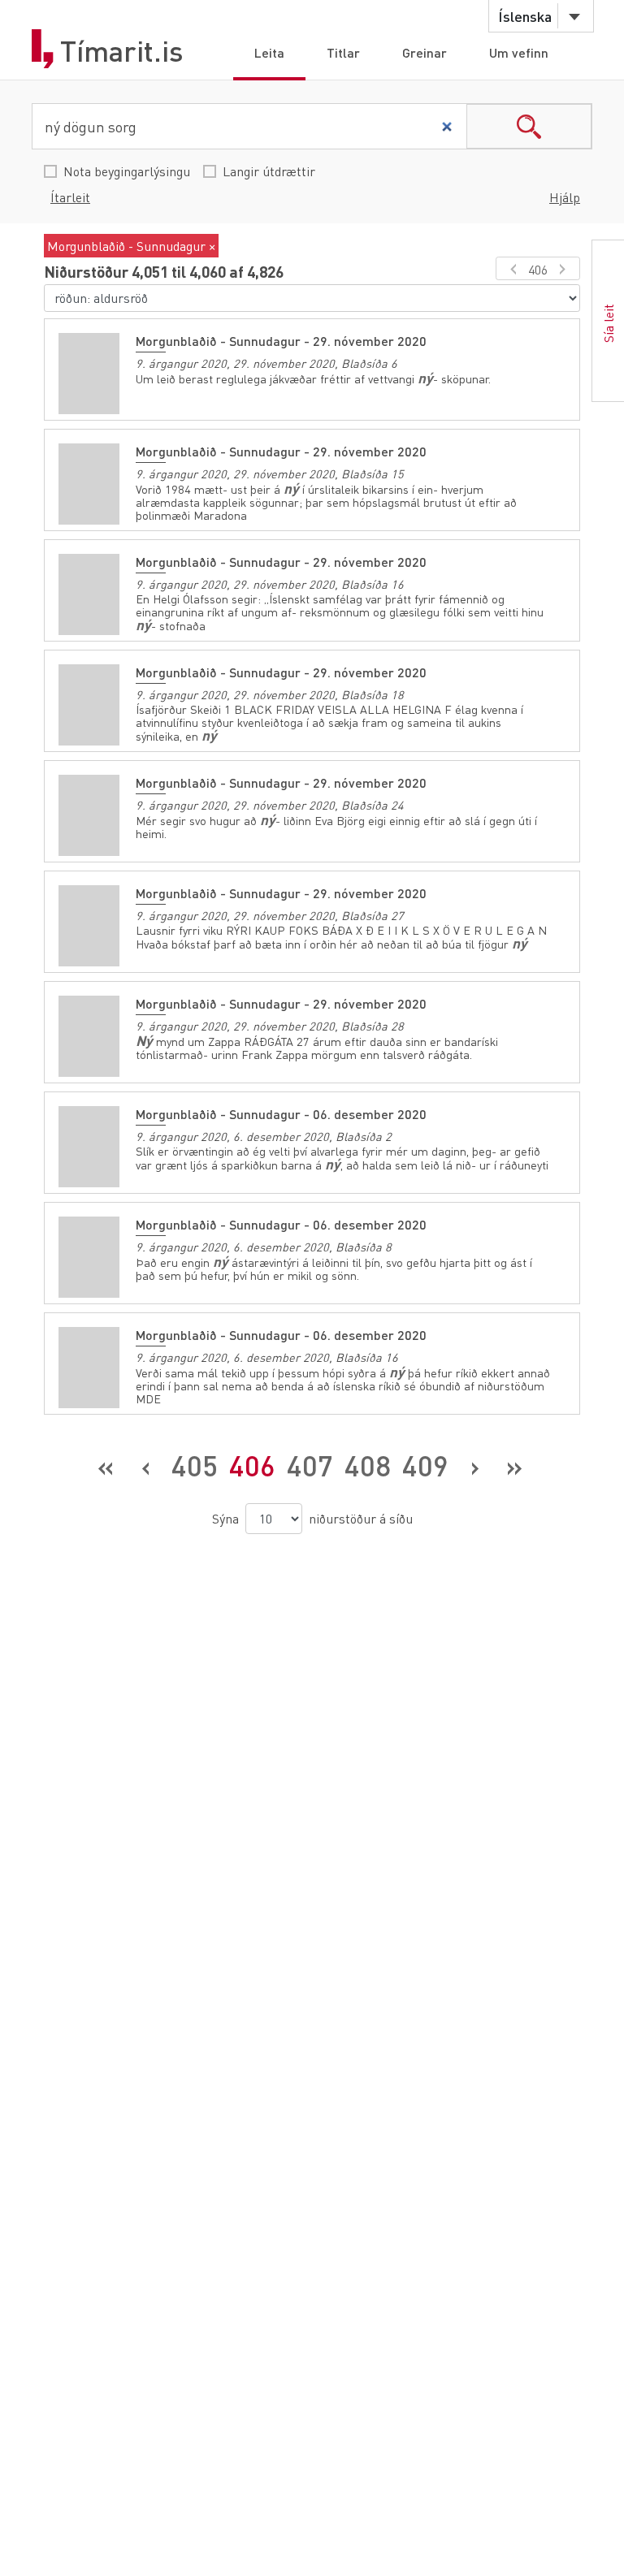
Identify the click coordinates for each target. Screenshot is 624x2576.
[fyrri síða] (511, 268)
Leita (269, 52)
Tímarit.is (122, 51)
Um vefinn (519, 52)
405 (195, 1465)
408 (368, 1465)
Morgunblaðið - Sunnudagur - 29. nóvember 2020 (281, 341)
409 (425, 1465)
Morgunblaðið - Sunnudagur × (131, 246)
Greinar (425, 52)
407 (310, 1465)
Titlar (343, 52)
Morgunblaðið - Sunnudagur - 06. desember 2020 (281, 1114)
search (529, 126)
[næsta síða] (565, 268)
